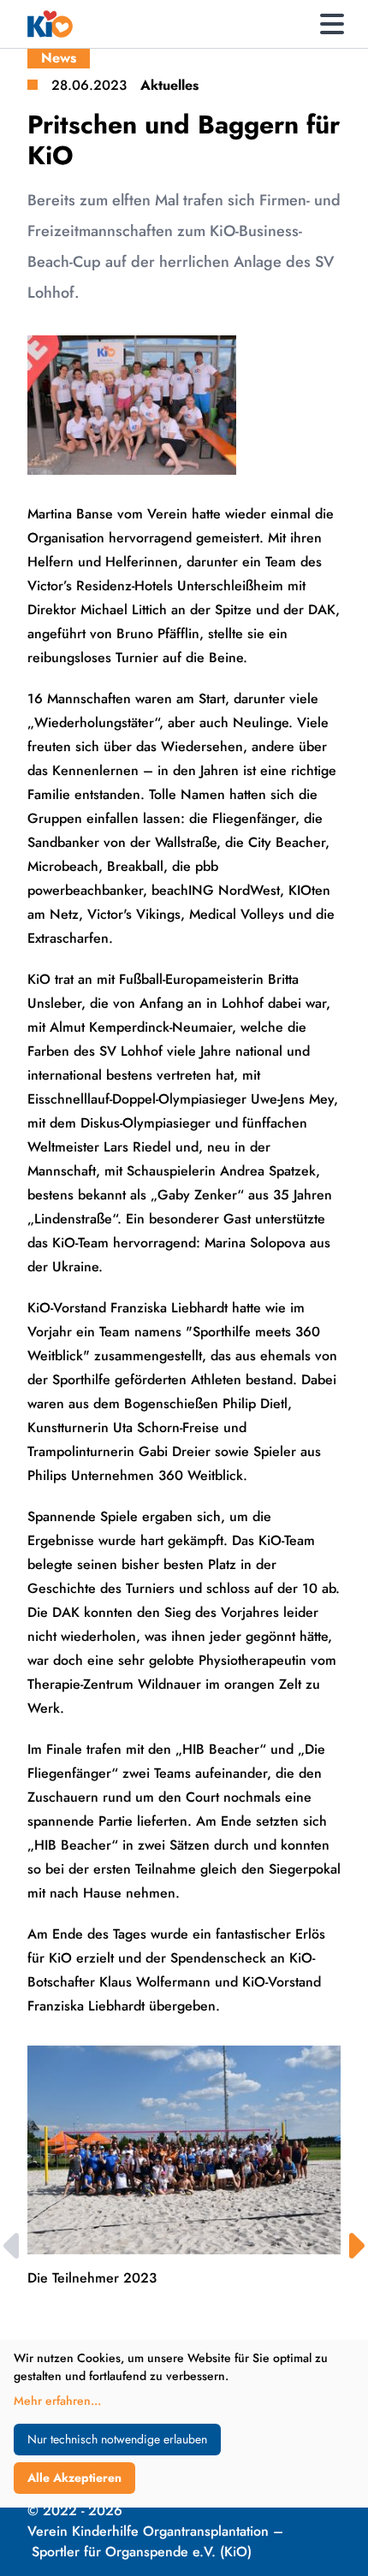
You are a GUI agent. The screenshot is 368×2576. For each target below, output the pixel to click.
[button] (354, 2246)
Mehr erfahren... (57, 2401)
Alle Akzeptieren (74, 2478)
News (59, 58)
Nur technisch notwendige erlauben (117, 2439)
